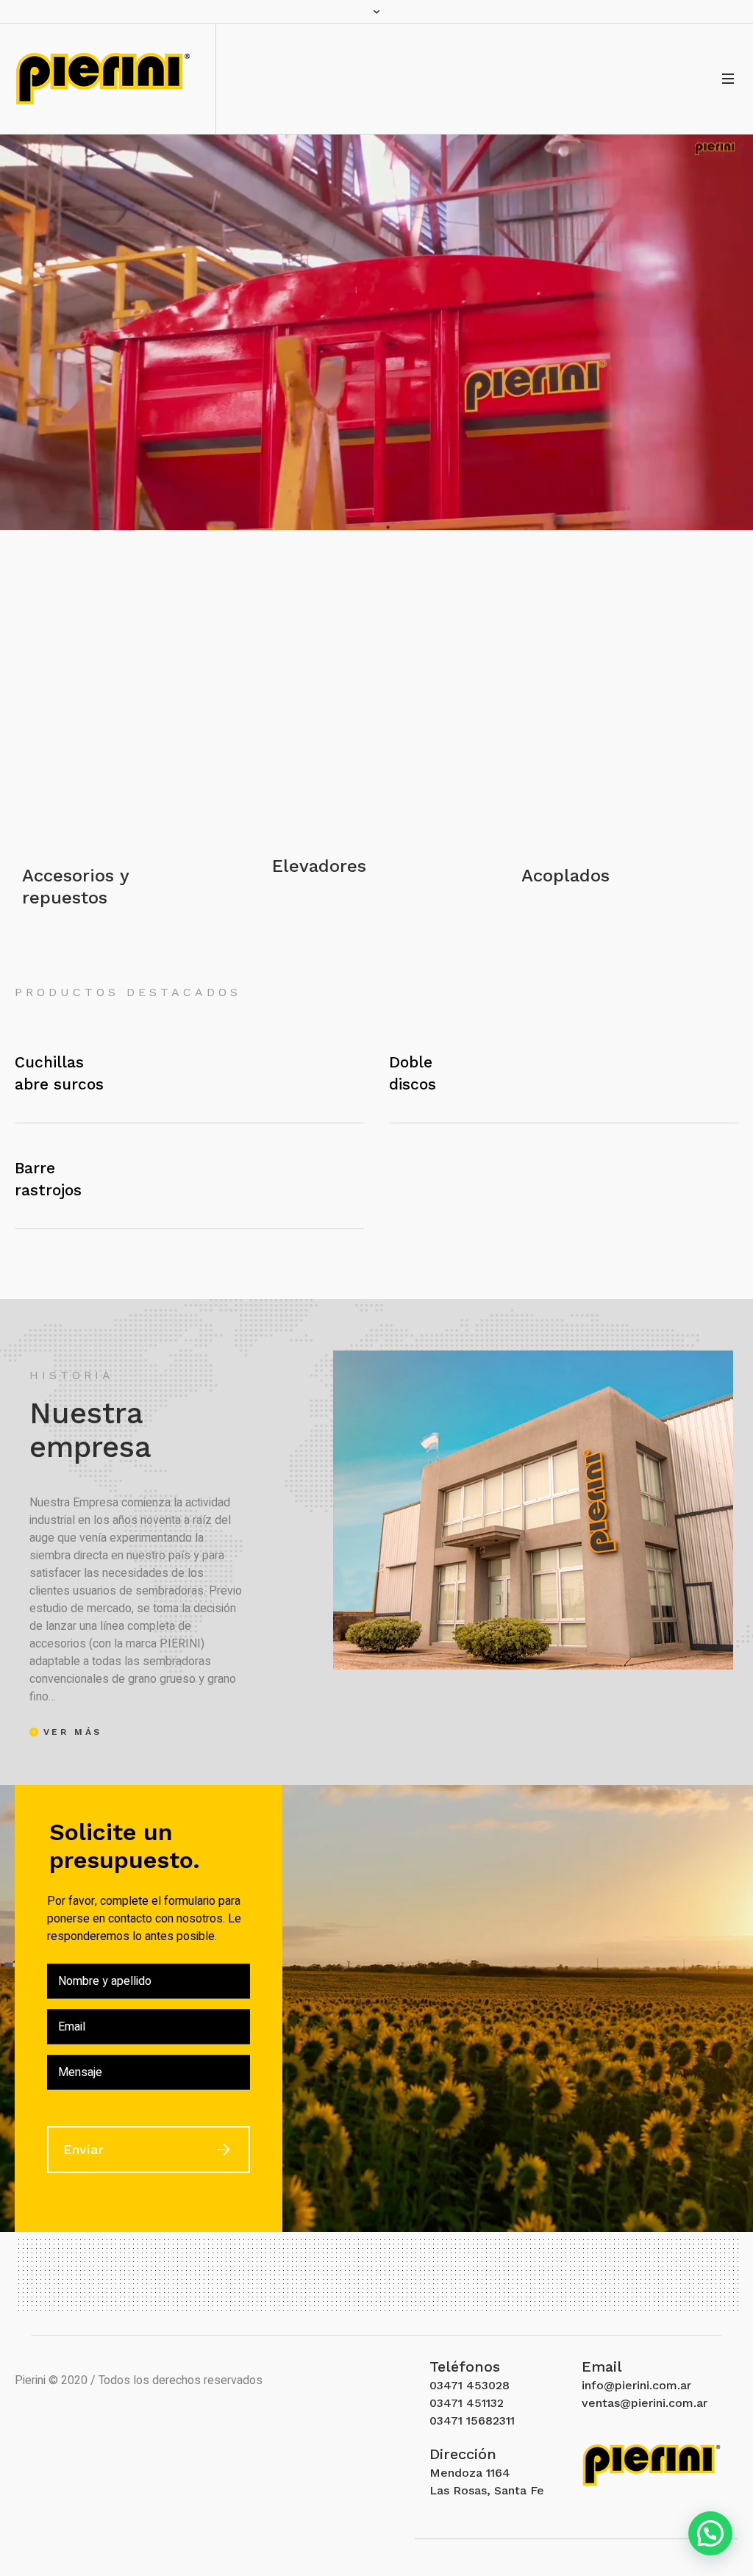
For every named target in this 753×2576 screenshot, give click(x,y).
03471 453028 (470, 2385)
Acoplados (565, 876)
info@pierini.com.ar (636, 2385)
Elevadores (319, 866)
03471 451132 (467, 2403)
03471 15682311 (472, 2421)
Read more (126, 723)
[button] (710, 2533)
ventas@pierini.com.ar (645, 2403)
